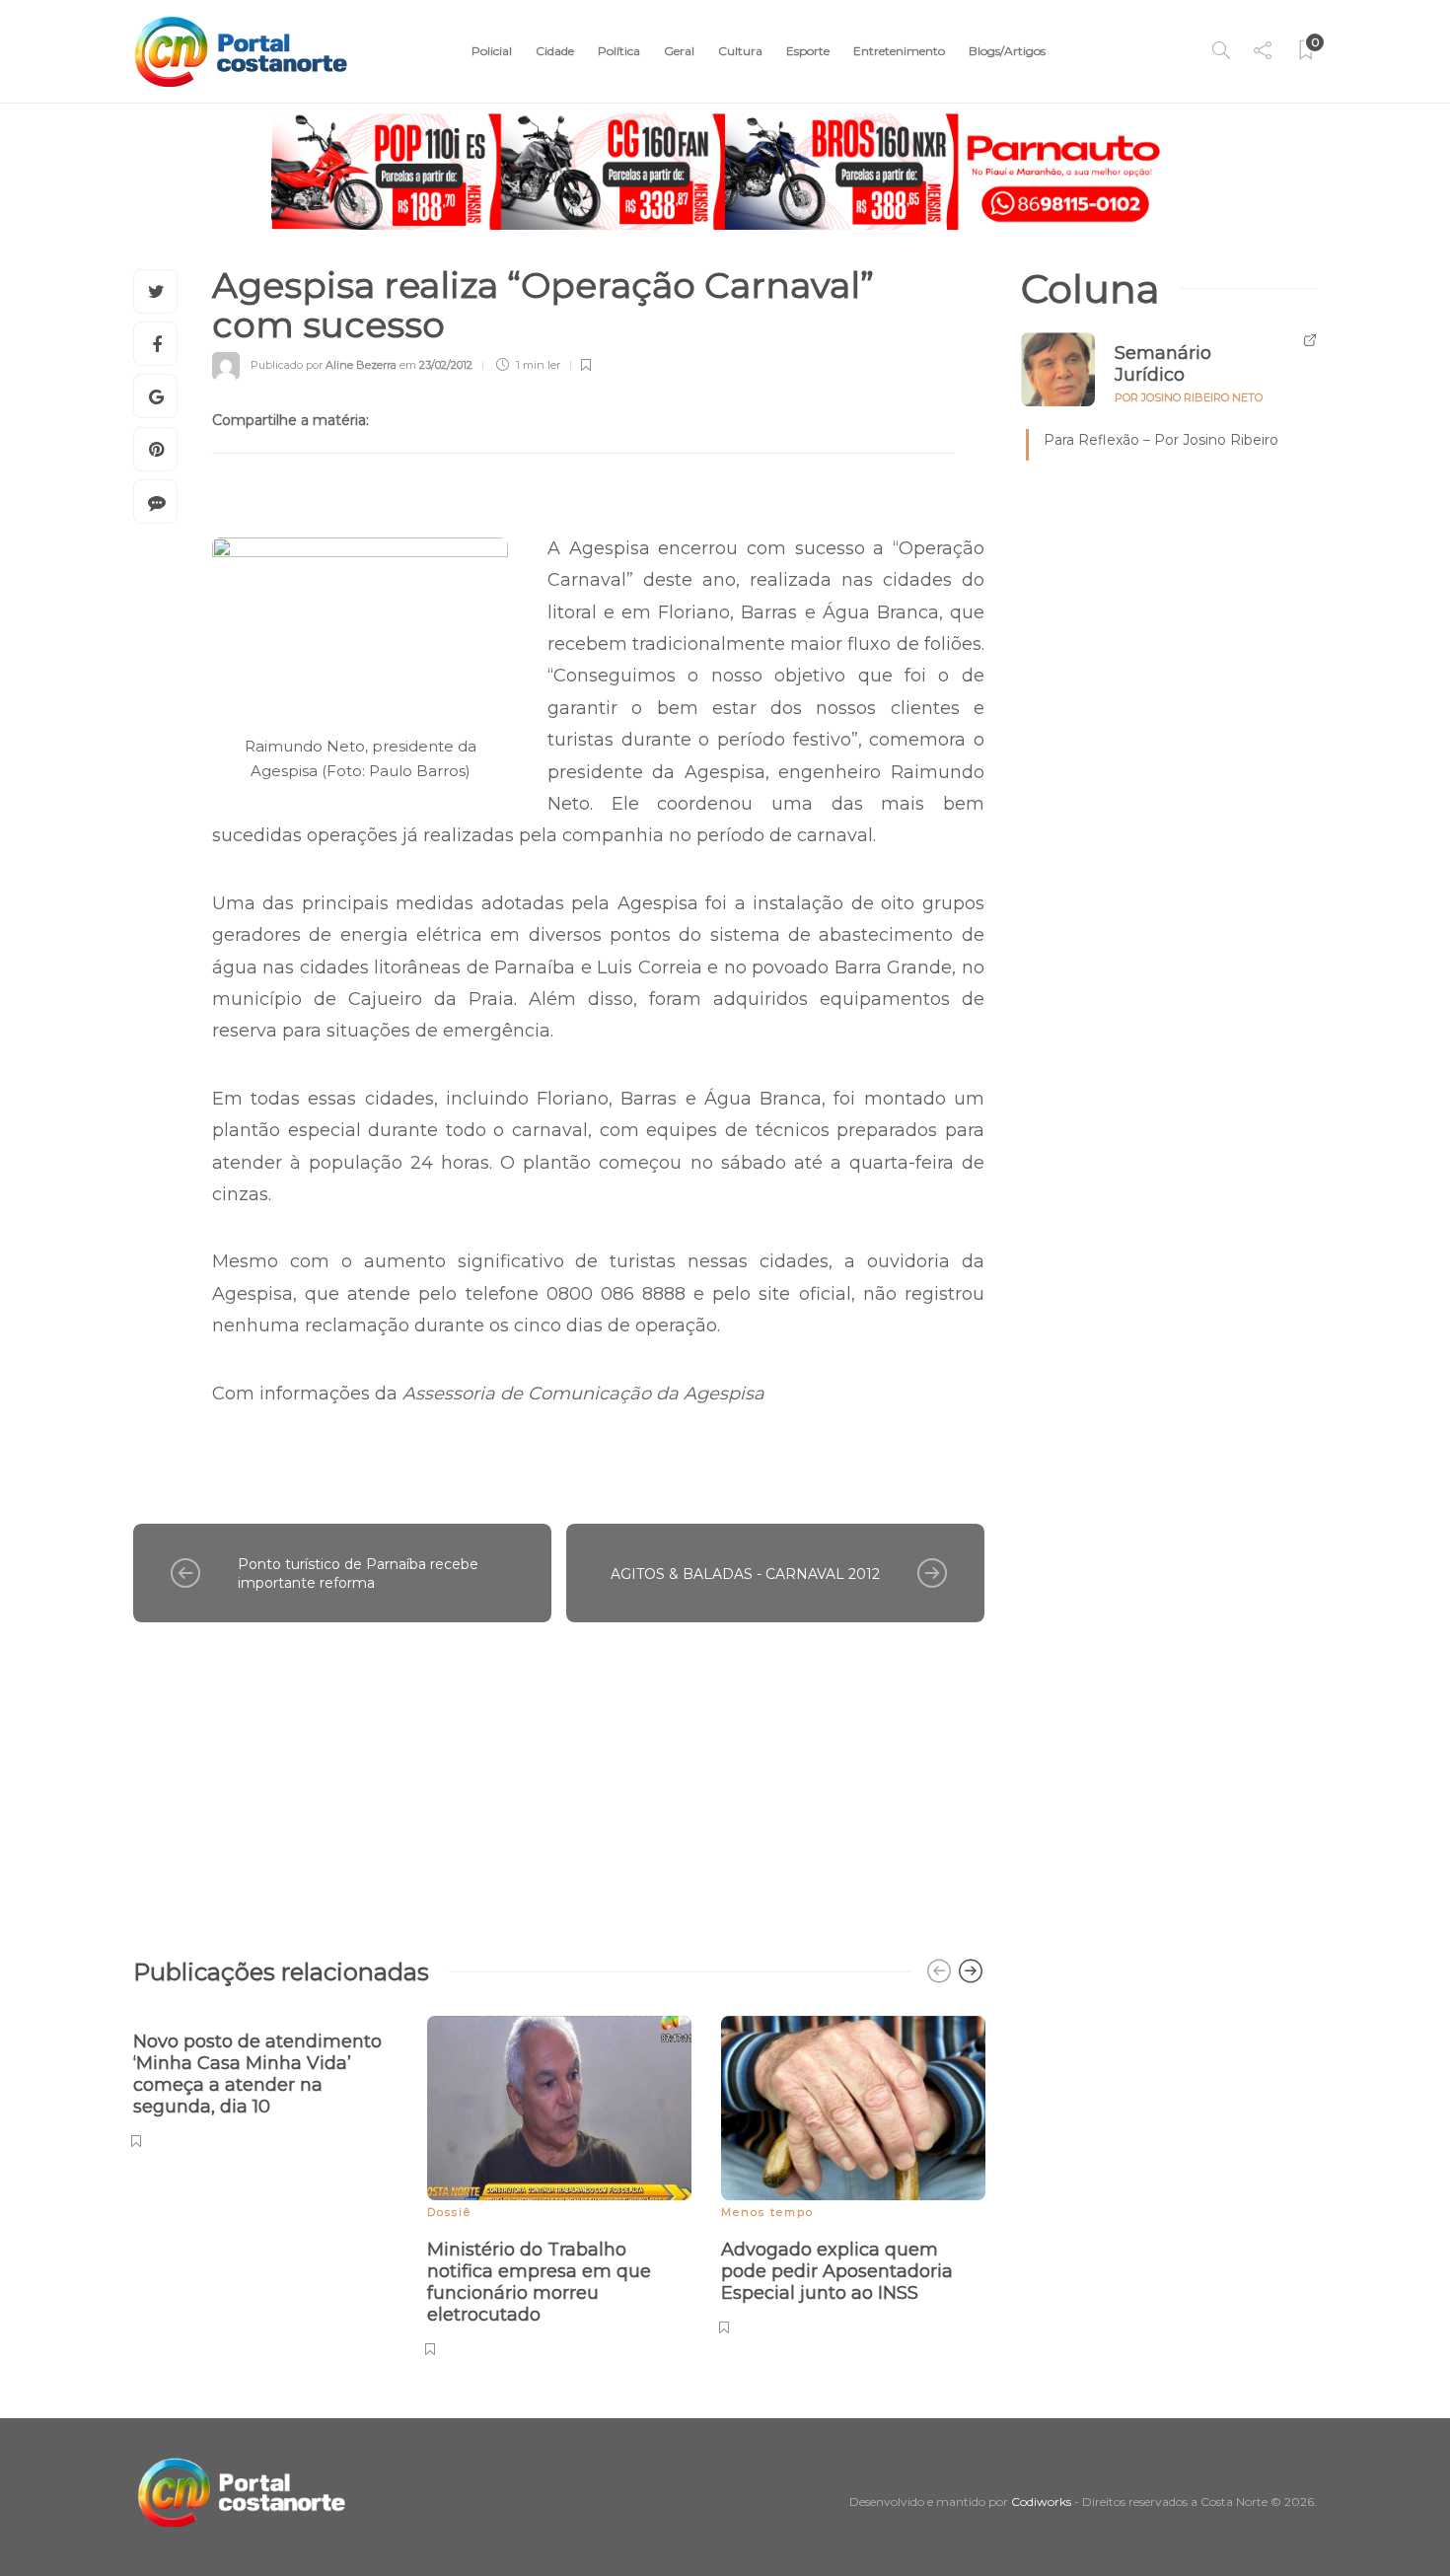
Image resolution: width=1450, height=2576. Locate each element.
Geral (679, 51)
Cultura (740, 51)
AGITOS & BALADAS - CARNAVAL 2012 (745, 1574)
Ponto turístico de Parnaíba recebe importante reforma (358, 1574)
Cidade (555, 51)
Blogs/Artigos (1007, 51)
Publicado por (324, 365)
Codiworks (1041, 2502)
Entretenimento (899, 51)
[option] (265, 2079)
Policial (492, 51)
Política (619, 51)
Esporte (808, 51)
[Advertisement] (559, 1780)
